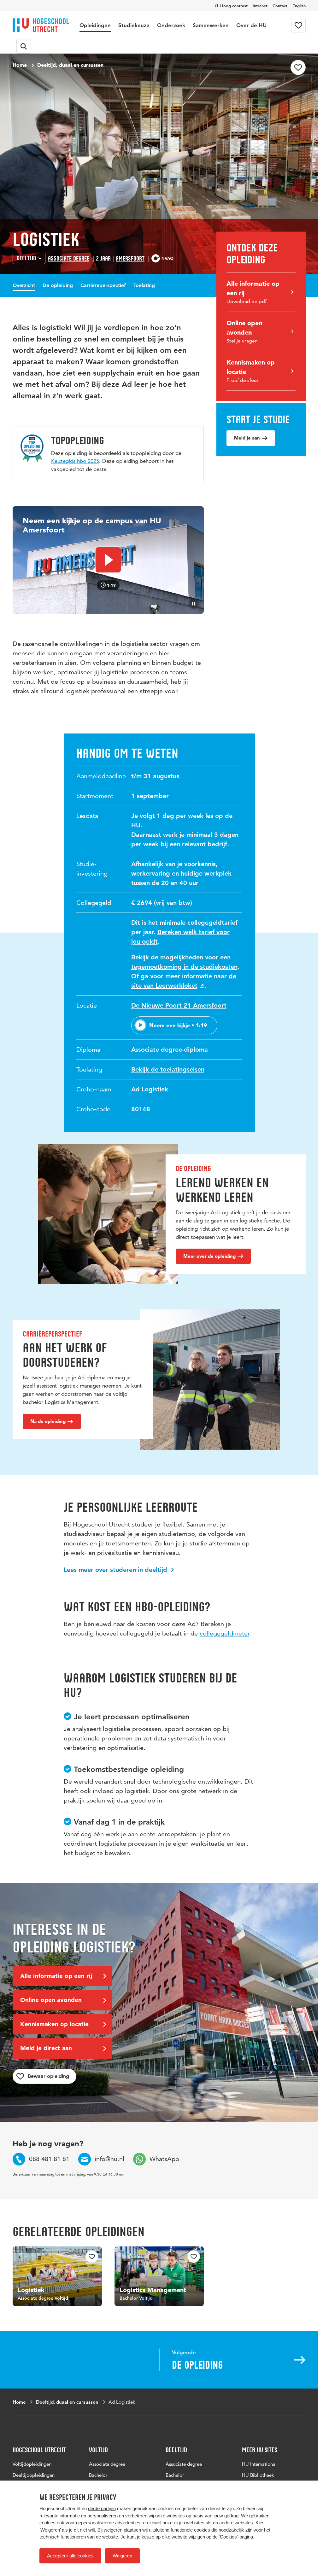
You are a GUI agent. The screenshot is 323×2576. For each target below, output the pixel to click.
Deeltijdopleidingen (34, 2475)
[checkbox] (298, 67)
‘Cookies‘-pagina (236, 2537)
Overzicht (24, 285)
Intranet (260, 6)
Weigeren (122, 2556)
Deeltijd (26, 258)
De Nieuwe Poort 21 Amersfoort (179, 1005)
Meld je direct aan (46, 2048)
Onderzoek (171, 25)
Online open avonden (51, 2000)
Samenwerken (211, 25)
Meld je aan (247, 438)
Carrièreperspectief (103, 285)
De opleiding (58, 285)
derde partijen (102, 2508)
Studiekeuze (134, 25)
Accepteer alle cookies (70, 2556)
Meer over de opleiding (209, 1256)
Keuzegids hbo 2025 (75, 461)
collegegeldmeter (224, 1633)
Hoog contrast (234, 6)
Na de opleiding (48, 1421)
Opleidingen (95, 25)
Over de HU (251, 25)
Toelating (144, 285)
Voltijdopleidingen (32, 2464)
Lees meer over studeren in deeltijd (116, 1570)
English (299, 6)
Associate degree (69, 259)
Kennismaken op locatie (54, 2024)
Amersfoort (130, 259)
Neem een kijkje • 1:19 (178, 1025)
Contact (280, 6)
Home (20, 65)
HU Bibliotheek (258, 2475)
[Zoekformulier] (24, 46)
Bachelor (98, 2475)
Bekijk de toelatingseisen (168, 1069)
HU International (259, 2464)
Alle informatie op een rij (56, 1976)
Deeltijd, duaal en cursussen (70, 65)
